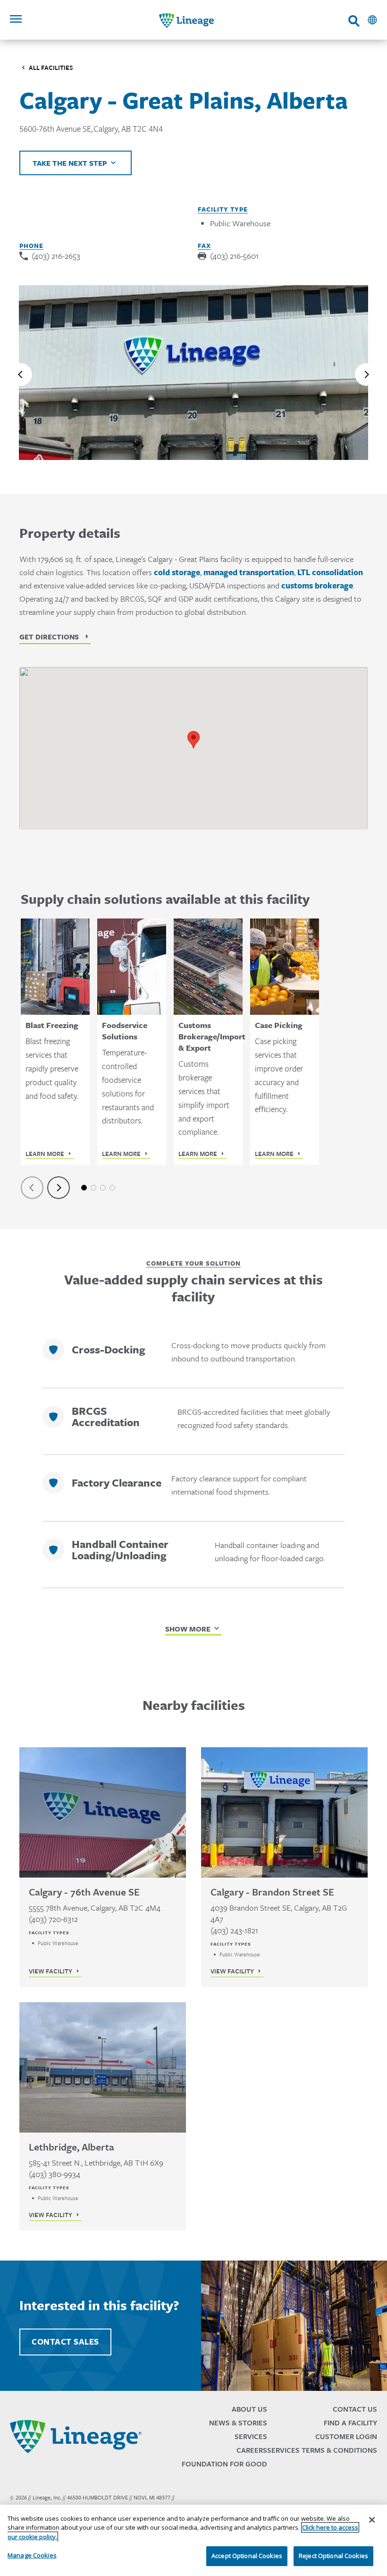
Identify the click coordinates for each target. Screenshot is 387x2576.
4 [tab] (112, 1188)
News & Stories (238, 2423)
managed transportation (249, 572)
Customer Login (346, 2436)
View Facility (50, 1971)
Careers (252, 2450)
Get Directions (49, 637)
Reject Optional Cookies (333, 2556)
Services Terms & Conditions (322, 2450)
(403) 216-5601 (234, 256)
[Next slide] (366, 374)
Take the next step (70, 163)
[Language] (372, 20)
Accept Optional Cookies (247, 2556)
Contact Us (355, 2409)
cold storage (177, 572)
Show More (188, 1629)
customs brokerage (317, 586)
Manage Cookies (32, 2555)
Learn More (45, 1154)
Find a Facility (350, 2423)
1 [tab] (84, 1188)
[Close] (372, 2520)
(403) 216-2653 (56, 256)
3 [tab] (103, 1188)
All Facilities (51, 68)
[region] (193, 2540)
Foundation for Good (224, 2464)
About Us (249, 2409)
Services (251, 2436)
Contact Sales (65, 2342)
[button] (193, 740)
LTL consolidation (330, 572)
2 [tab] (93, 1188)
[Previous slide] (21, 374)
